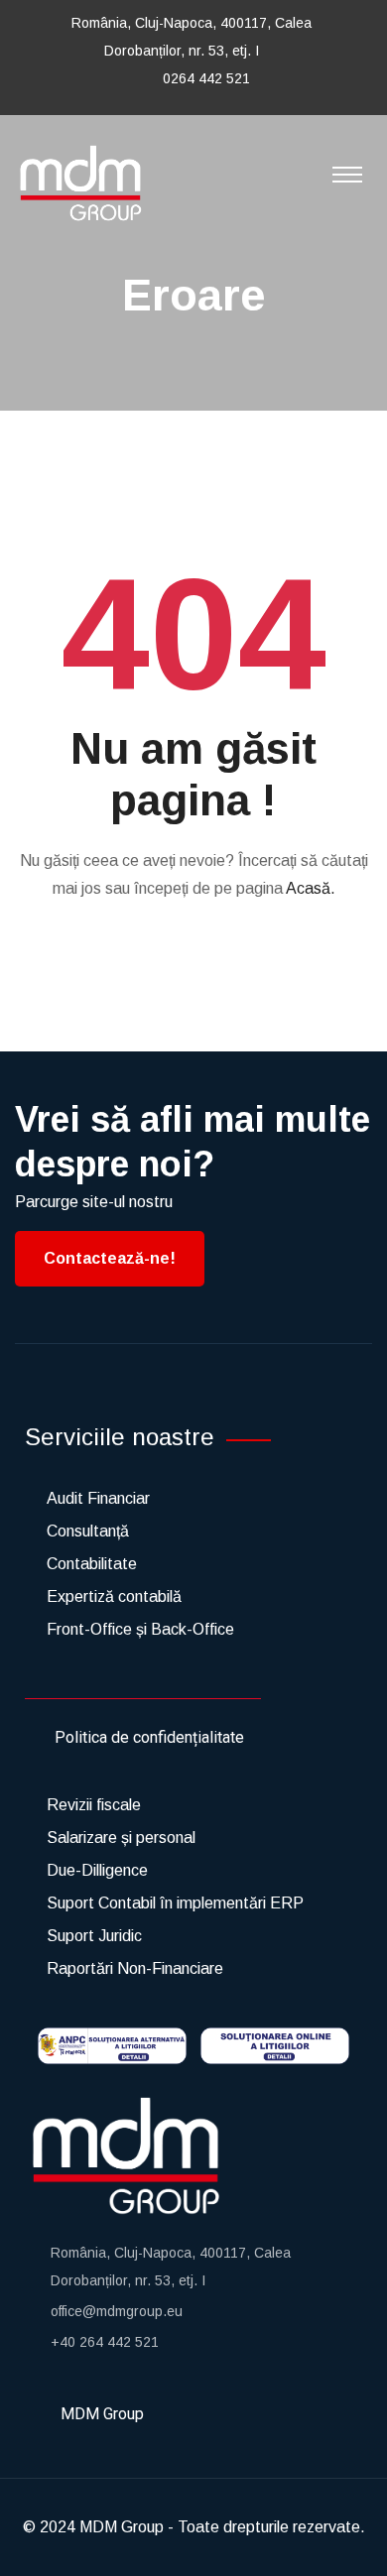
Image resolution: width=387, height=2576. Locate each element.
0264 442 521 (206, 78)
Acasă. (311, 888)
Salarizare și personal (121, 1838)
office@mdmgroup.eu (117, 2311)
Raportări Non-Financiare (135, 1968)
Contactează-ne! (110, 1258)
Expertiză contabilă (114, 1596)
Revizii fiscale (94, 1805)
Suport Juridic (94, 1936)
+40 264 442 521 (105, 2342)
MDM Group (122, 2527)
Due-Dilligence (97, 1870)
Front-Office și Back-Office (140, 1629)
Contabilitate (92, 1564)
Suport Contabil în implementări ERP (175, 1903)
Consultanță (88, 1531)
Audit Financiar (98, 1498)
